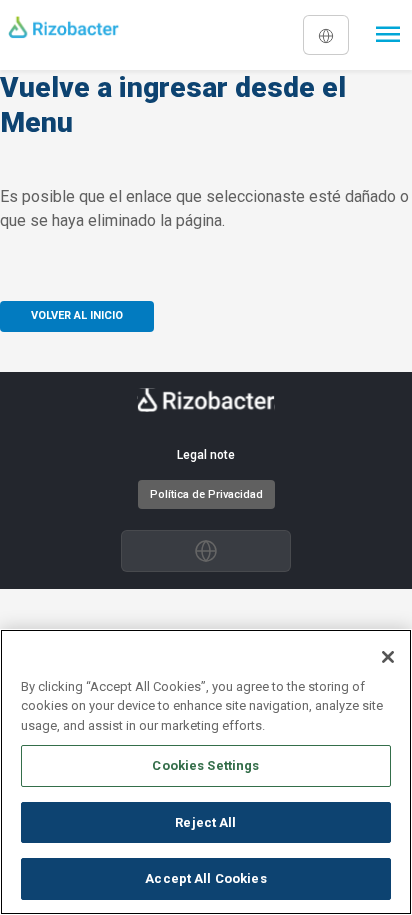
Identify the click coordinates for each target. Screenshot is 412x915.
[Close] (388, 657)
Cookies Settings (205, 765)
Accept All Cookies (205, 878)
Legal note (206, 455)
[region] (206, 772)
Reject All (205, 822)
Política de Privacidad (206, 494)
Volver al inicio (77, 315)
